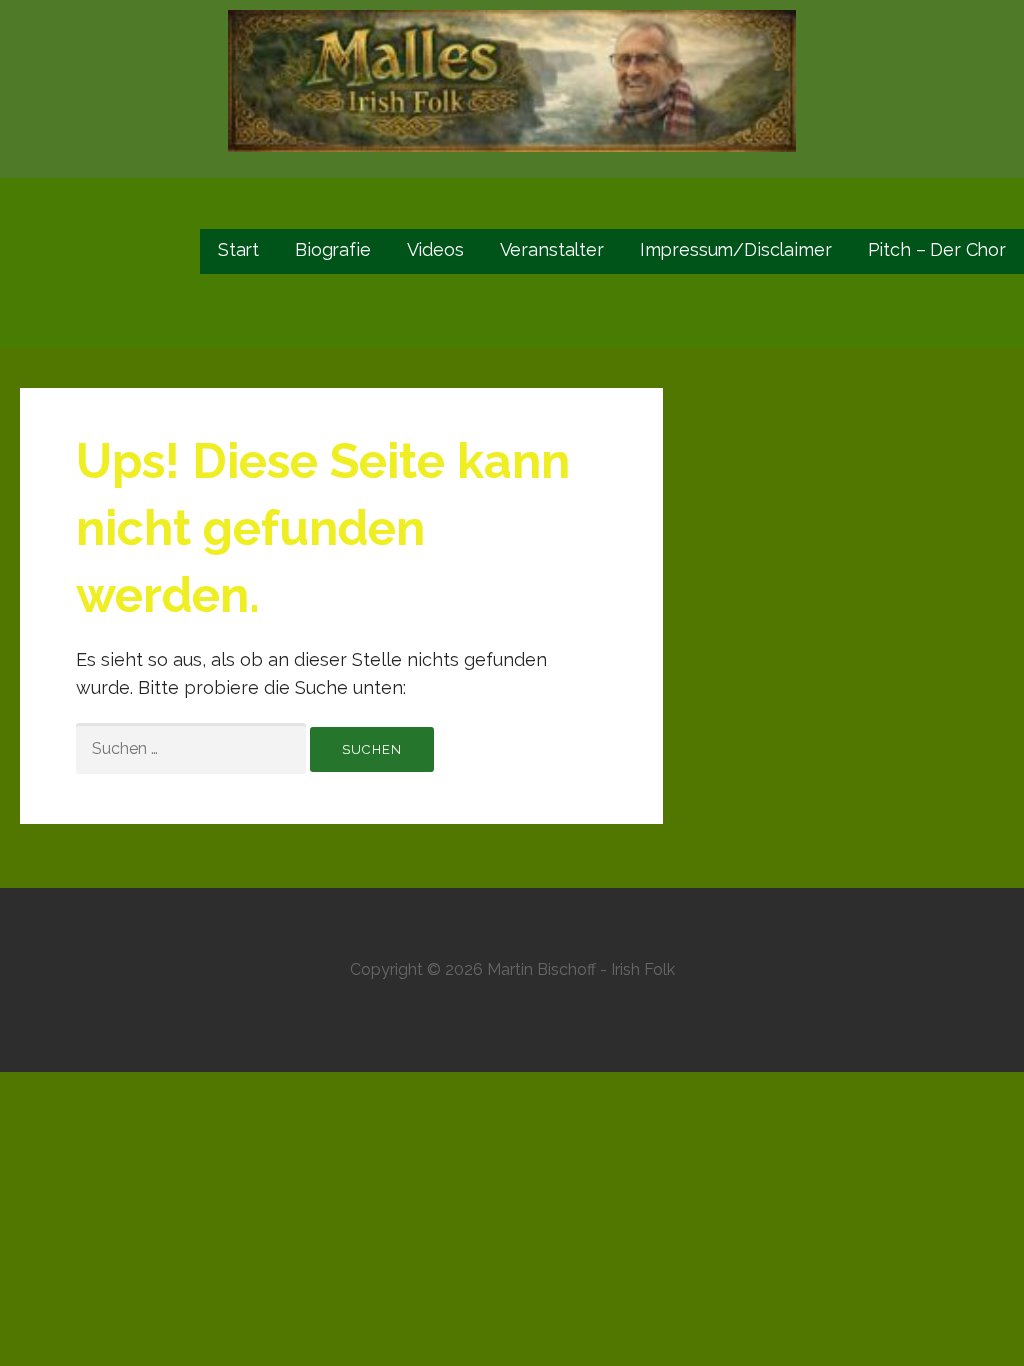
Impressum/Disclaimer (736, 249)
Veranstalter (552, 249)
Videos (435, 249)
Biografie (333, 249)
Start (238, 249)
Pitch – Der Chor (937, 249)
